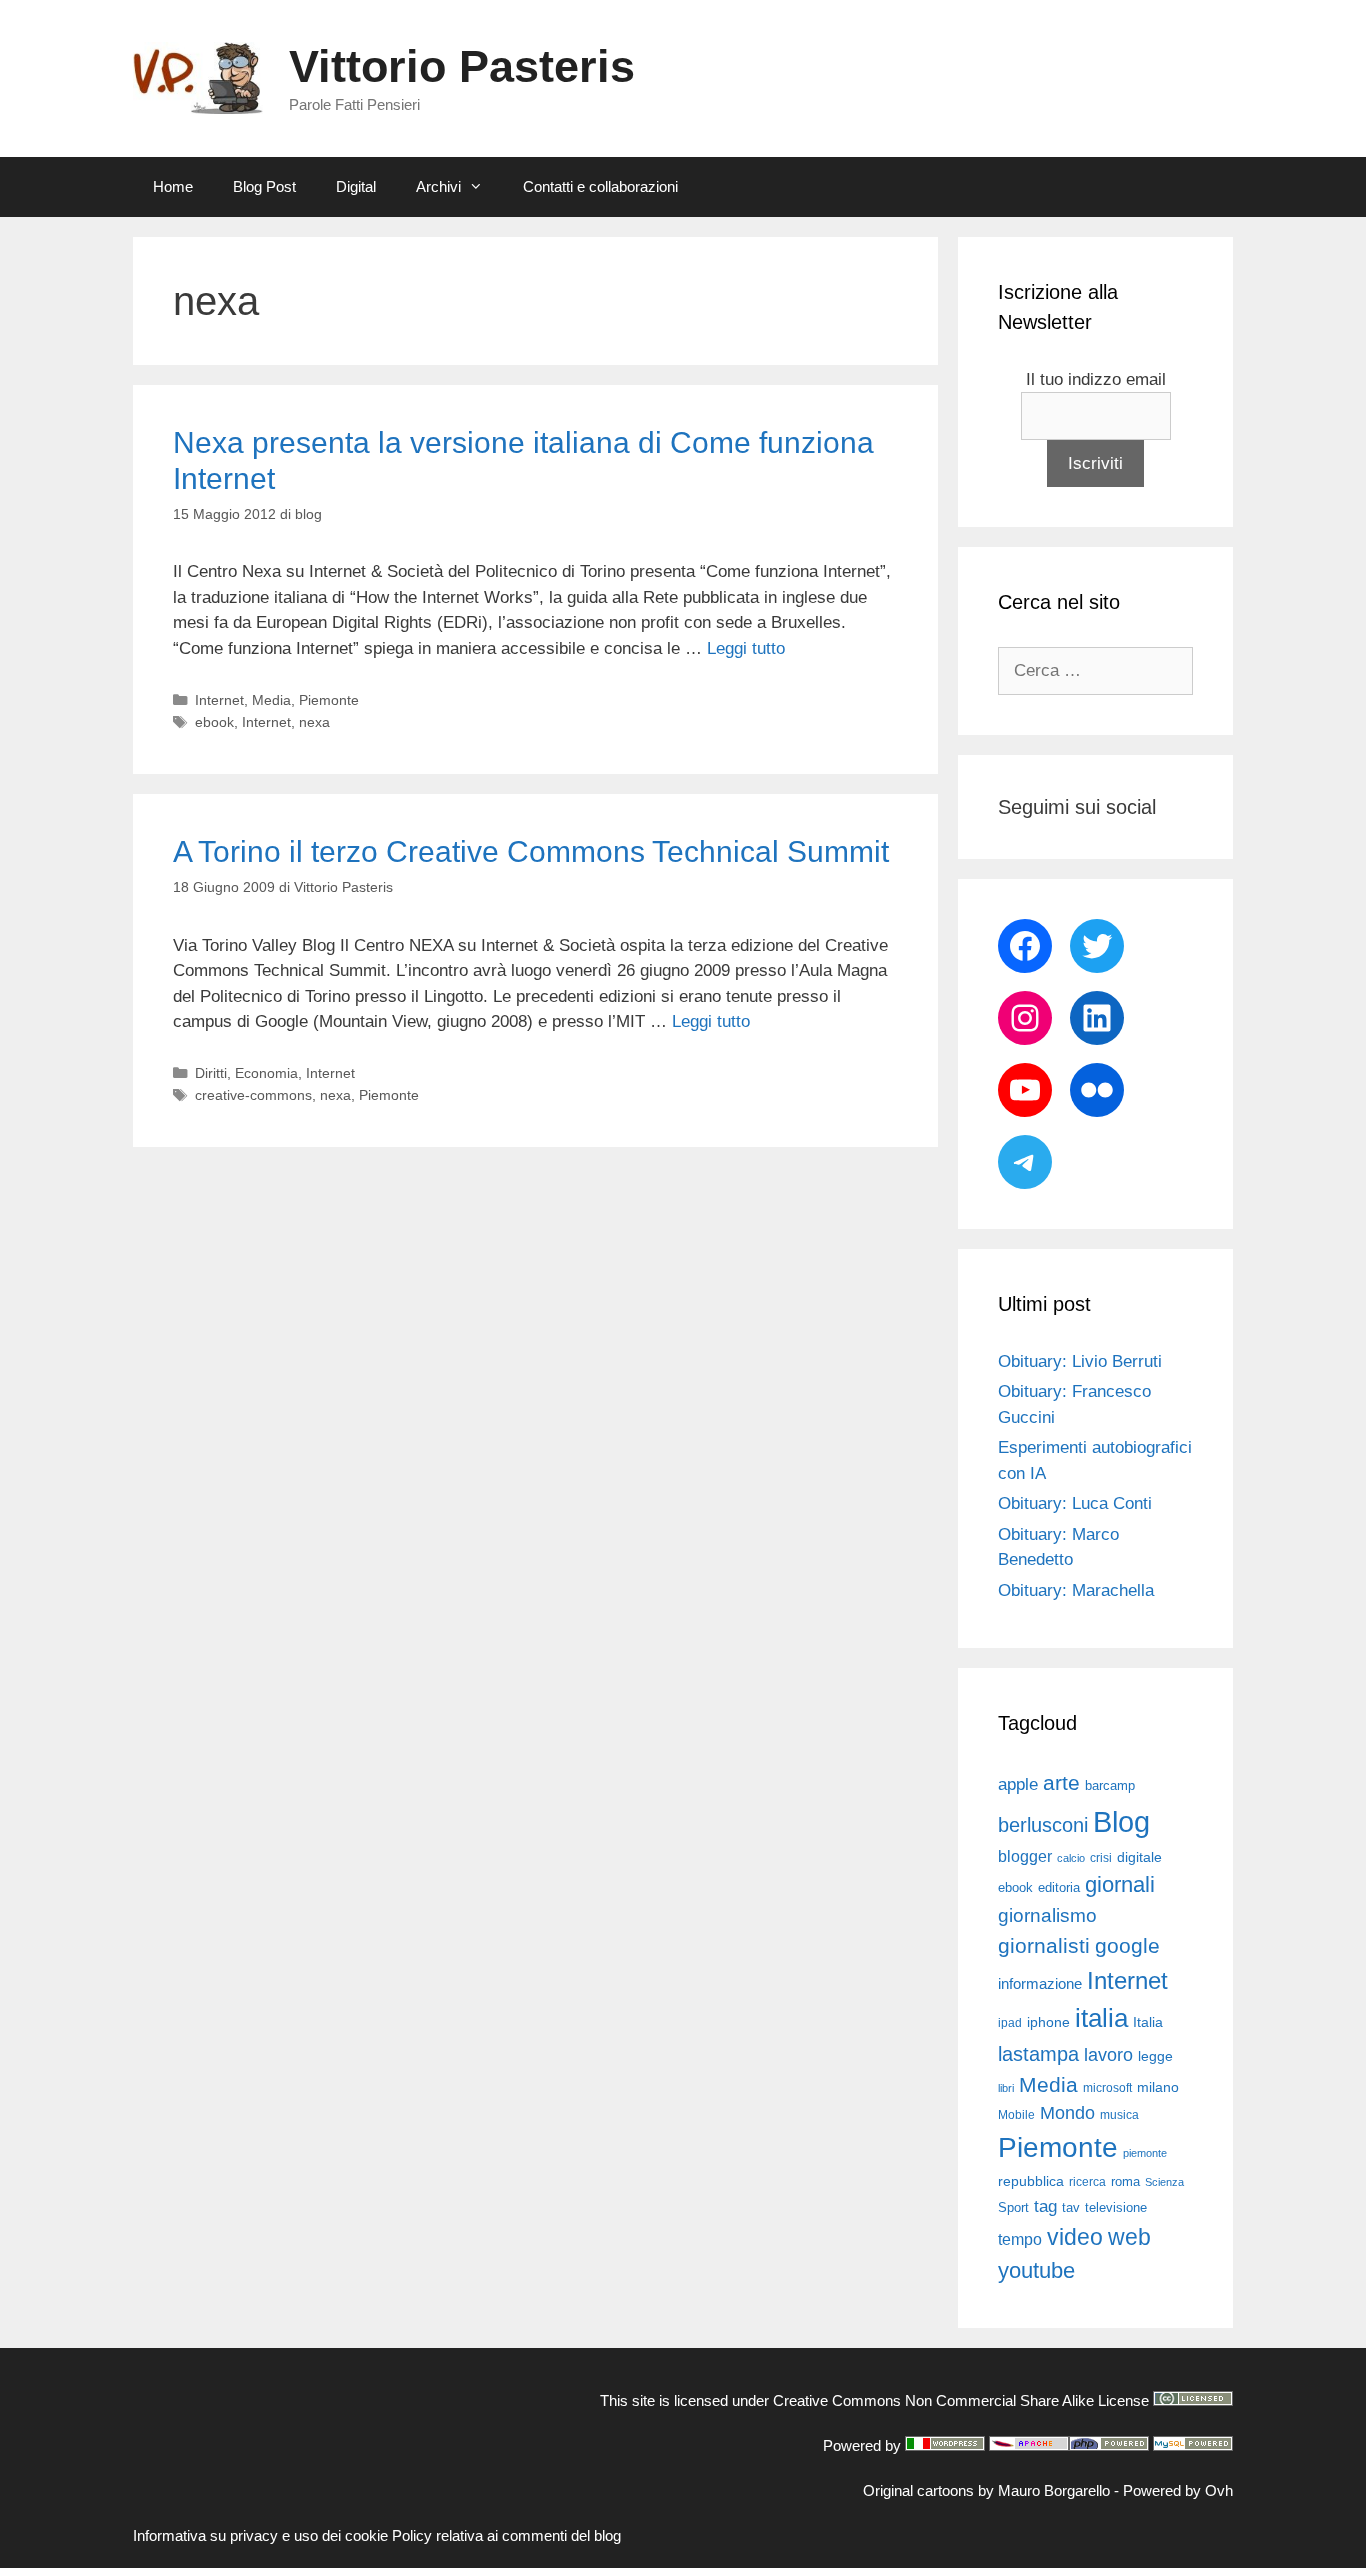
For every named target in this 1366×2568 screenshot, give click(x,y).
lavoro (1108, 2055)
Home (173, 186)
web (1129, 2237)
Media (271, 700)
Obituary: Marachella (1076, 1590)
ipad (1010, 2023)
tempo (1020, 2239)
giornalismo (1047, 1915)
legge (1155, 2056)
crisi (1101, 1858)
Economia (266, 1073)
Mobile (1016, 2115)
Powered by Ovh (1178, 2490)
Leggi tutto (746, 648)
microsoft (1107, 2088)
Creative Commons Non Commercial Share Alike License (961, 2400)
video (1075, 2237)
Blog (1121, 1821)
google (1127, 1946)
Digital (356, 186)
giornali (1120, 1884)
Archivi (438, 186)
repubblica (1031, 2181)
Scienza (1164, 2182)
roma (1125, 2181)
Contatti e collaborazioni (600, 186)
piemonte (1145, 2153)
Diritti (211, 1073)
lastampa (1038, 2054)
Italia (1148, 2022)
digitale (1139, 1857)
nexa (314, 722)
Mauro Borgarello (1054, 2490)
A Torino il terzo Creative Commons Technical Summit (531, 851)
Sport (1013, 2207)
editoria (1059, 1888)
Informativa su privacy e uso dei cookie (260, 2535)
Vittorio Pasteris (462, 66)
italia (1101, 2018)
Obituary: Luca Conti (1075, 1503)
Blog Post (264, 186)
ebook (214, 722)
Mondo (1067, 2113)
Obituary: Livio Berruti (1080, 1361)
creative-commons (253, 1095)
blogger (1025, 1856)
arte (1061, 1783)
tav (1071, 2207)
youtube (1036, 2270)
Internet (219, 700)
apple (1018, 1784)
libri (1006, 2088)
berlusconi (1043, 1825)
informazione (1040, 1984)
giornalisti (1044, 1946)
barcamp (1110, 1785)
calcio (1071, 1858)
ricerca (1087, 2182)
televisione (1116, 2207)
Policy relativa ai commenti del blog (506, 2535)
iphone (1048, 2022)
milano (1158, 2087)
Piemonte (329, 700)
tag (1045, 2206)
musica (1119, 2115)
